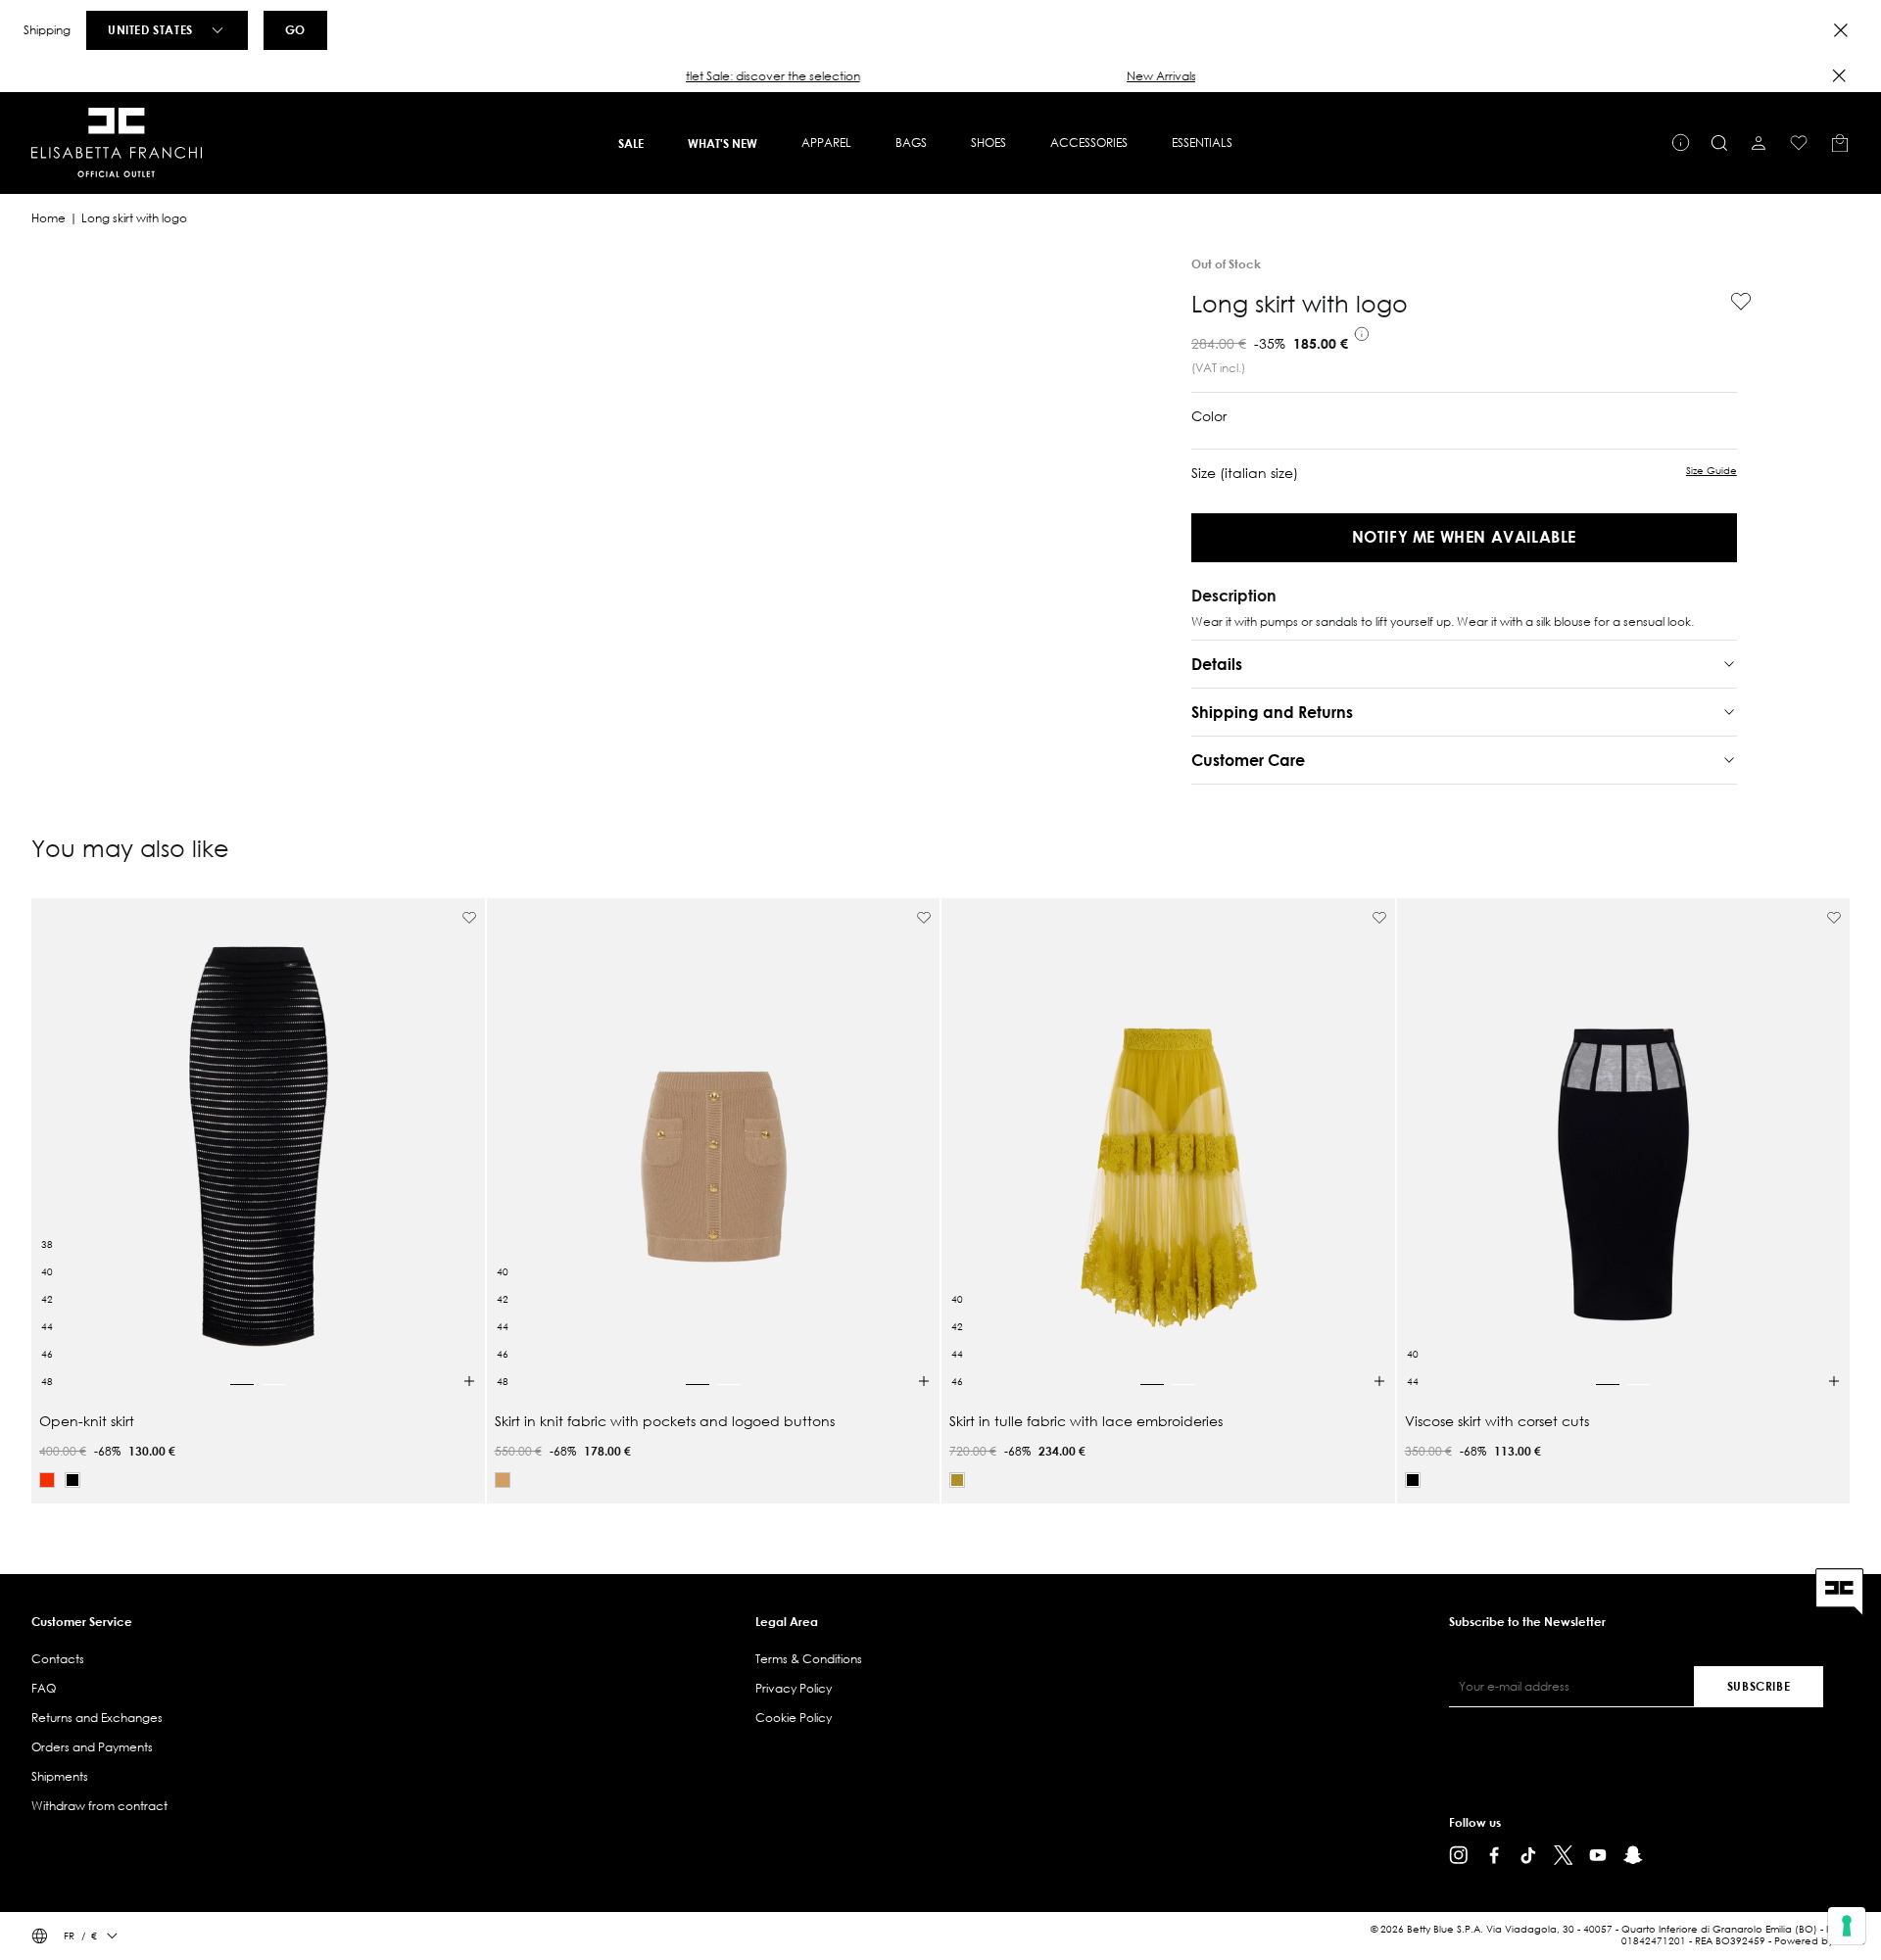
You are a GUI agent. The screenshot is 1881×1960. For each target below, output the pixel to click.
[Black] (72, 1480)
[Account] (1759, 143)
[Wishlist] (1799, 143)
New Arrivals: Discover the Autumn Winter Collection (940, 76)
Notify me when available (1464, 536)
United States (150, 29)
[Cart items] (1840, 143)
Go (295, 29)
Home (48, 218)
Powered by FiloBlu (1820, 1941)
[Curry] (957, 1480)
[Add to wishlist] (1733, 302)
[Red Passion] (47, 1480)
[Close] (1841, 30)
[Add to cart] (469, 1381)
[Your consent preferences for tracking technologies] (1847, 1926)
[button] (940, 76)
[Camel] (503, 1480)
